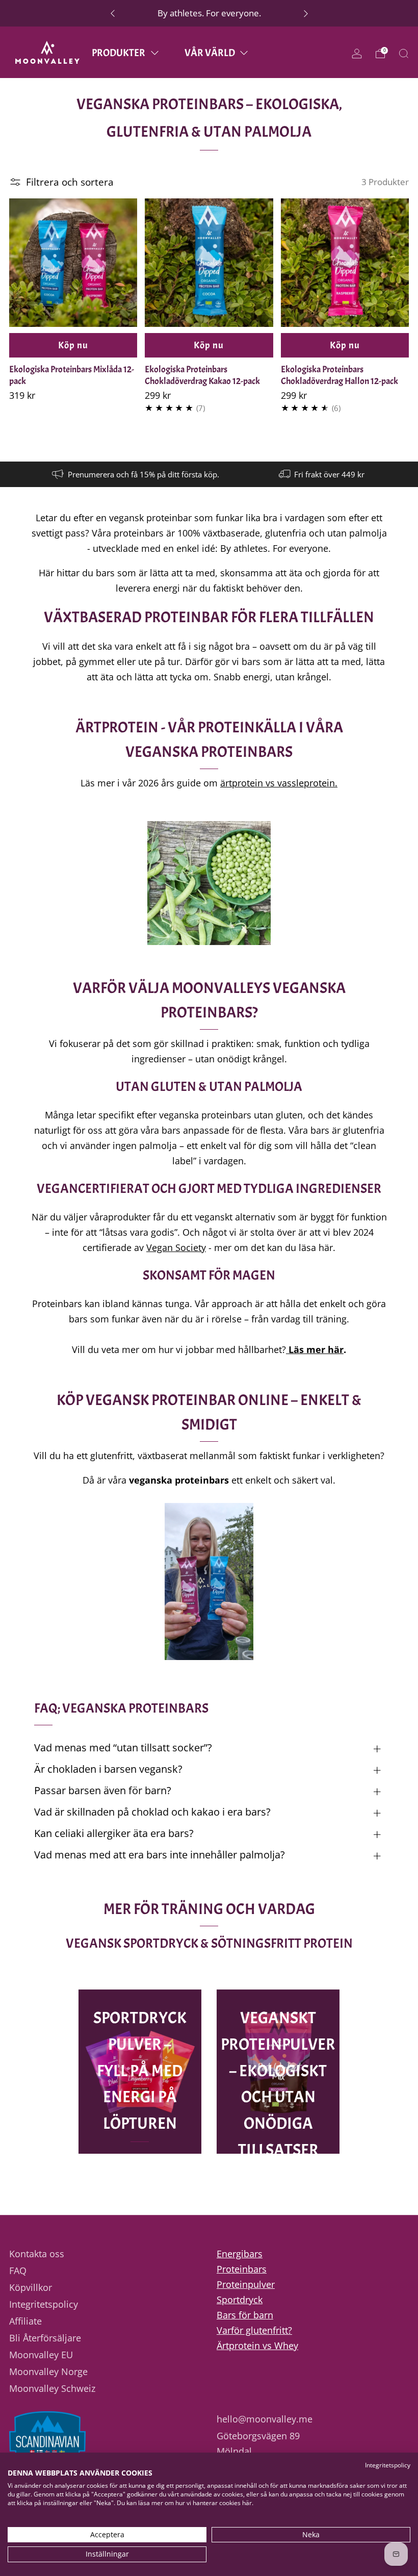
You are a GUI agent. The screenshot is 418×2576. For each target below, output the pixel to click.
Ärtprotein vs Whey (257, 2345)
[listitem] (209, 13)
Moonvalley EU (41, 2355)
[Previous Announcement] (113, 13)
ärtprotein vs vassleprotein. (279, 783)
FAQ (18, 2271)
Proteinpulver (246, 2284)
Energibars (240, 2254)
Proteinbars (242, 2269)
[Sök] (404, 54)
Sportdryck (240, 2300)
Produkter (119, 53)
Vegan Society (176, 1247)
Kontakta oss (37, 2254)
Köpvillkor (31, 2287)
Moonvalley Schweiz (52, 2388)
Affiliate (25, 2321)
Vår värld (210, 53)
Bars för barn (245, 2315)
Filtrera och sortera (70, 182)
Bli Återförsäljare (45, 2338)
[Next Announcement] (306, 13)
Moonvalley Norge (48, 2371)
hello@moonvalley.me (265, 2419)
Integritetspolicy (44, 2304)
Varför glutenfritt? (254, 2330)
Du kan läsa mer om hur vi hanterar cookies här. (185, 2503)
